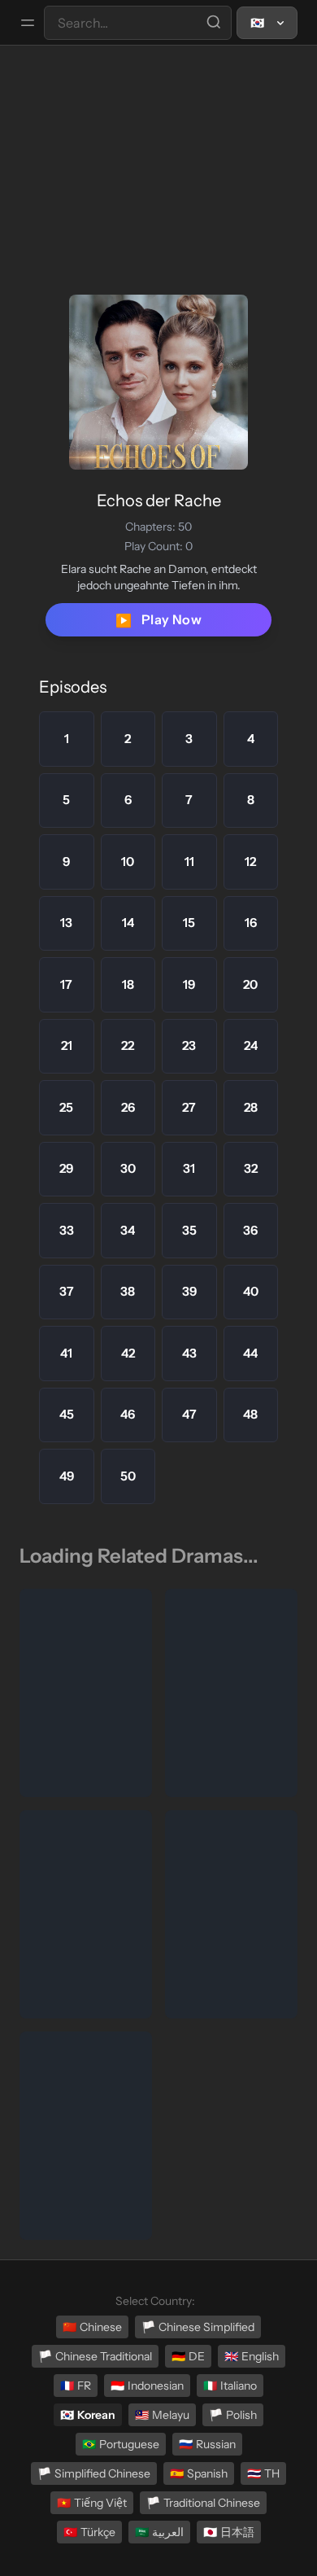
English (252, 2356)
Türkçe (89, 2532)
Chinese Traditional (95, 2356)
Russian (207, 2444)
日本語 (229, 2532)
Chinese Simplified (198, 2327)
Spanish (199, 2473)
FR (76, 2386)
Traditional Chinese (203, 2503)
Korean (88, 2415)
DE (188, 2356)
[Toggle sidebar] (28, 23)
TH (263, 2473)
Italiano (230, 2386)
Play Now (158, 620)
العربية (159, 2532)
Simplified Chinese (94, 2473)
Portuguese (121, 2444)
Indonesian (147, 2386)
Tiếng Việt (92, 2503)
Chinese (92, 2327)
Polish (233, 2415)
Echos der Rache (159, 501)
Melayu (162, 2415)
